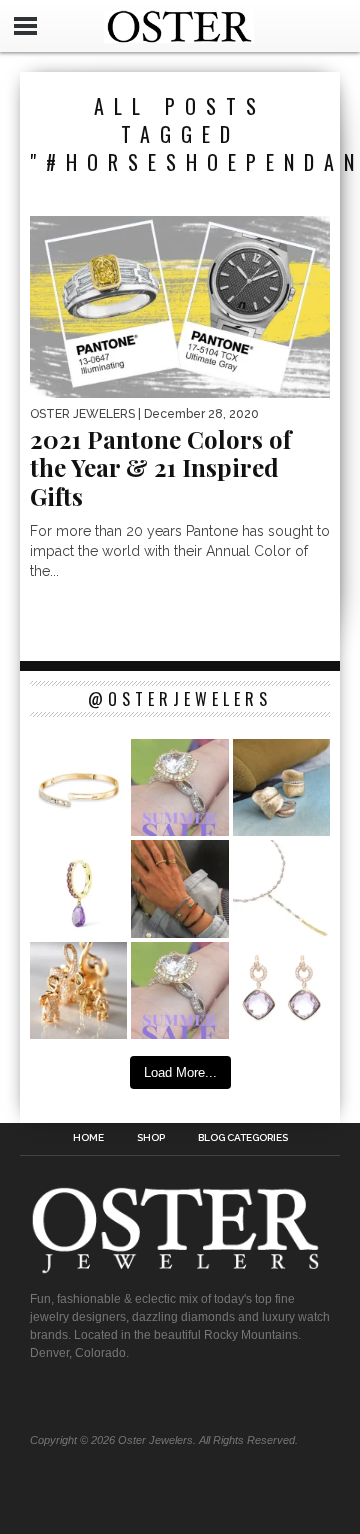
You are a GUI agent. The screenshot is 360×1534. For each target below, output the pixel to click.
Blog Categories (243, 1138)
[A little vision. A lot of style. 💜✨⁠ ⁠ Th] (281, 888)
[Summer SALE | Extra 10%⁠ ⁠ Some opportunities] (179, 787)
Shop (151, 1138)
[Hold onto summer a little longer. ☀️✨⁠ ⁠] (179, 888)
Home (88, 1138)
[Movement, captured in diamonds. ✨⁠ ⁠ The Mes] (78, 787)
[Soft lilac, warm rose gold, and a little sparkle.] (281, 990)
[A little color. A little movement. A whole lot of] (78, 888)
